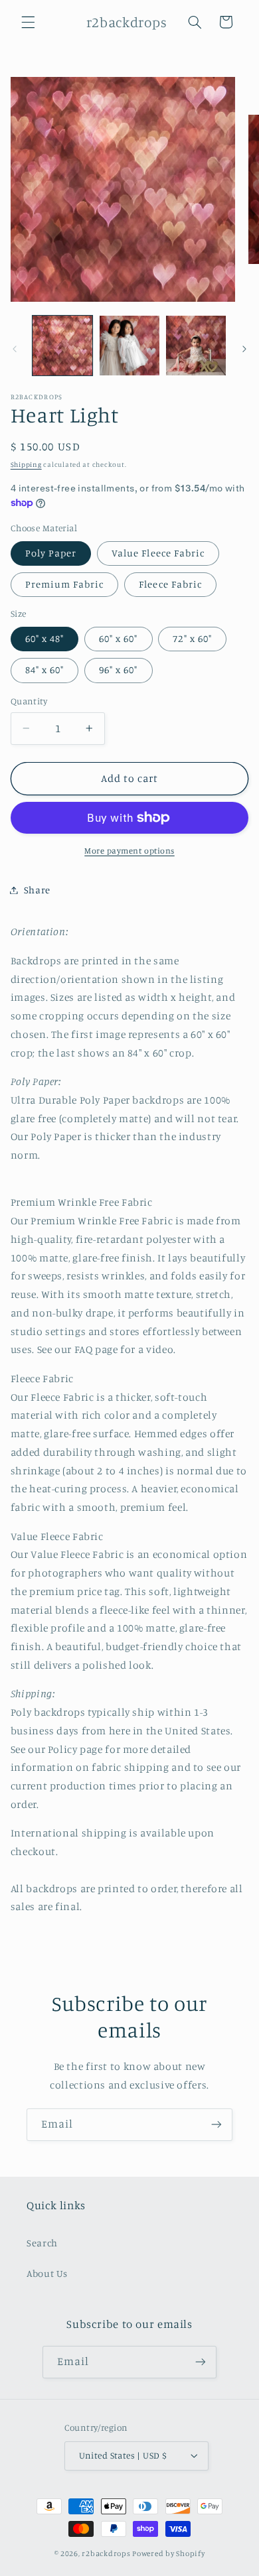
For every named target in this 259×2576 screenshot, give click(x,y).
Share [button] (37, 890)
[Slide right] (244, 349)
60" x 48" (44, 638)
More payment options (129, 851)
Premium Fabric (65, 584)
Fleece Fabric (170, 584)
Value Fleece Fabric (158, 553)
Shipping (26, 464)
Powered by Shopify (168, 2553)
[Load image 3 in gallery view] (196, 346)
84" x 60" (44, 670)
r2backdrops (106, 2553)
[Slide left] (15, 349)
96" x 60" (118, 670)
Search (42, 2243)
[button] (28, 22)
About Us (47, 2273)
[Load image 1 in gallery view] (62, 346)
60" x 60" (118, 638)
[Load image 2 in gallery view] (129, 346)
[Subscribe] (216, 2125)
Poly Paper (51, 553)
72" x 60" (192, 638)
